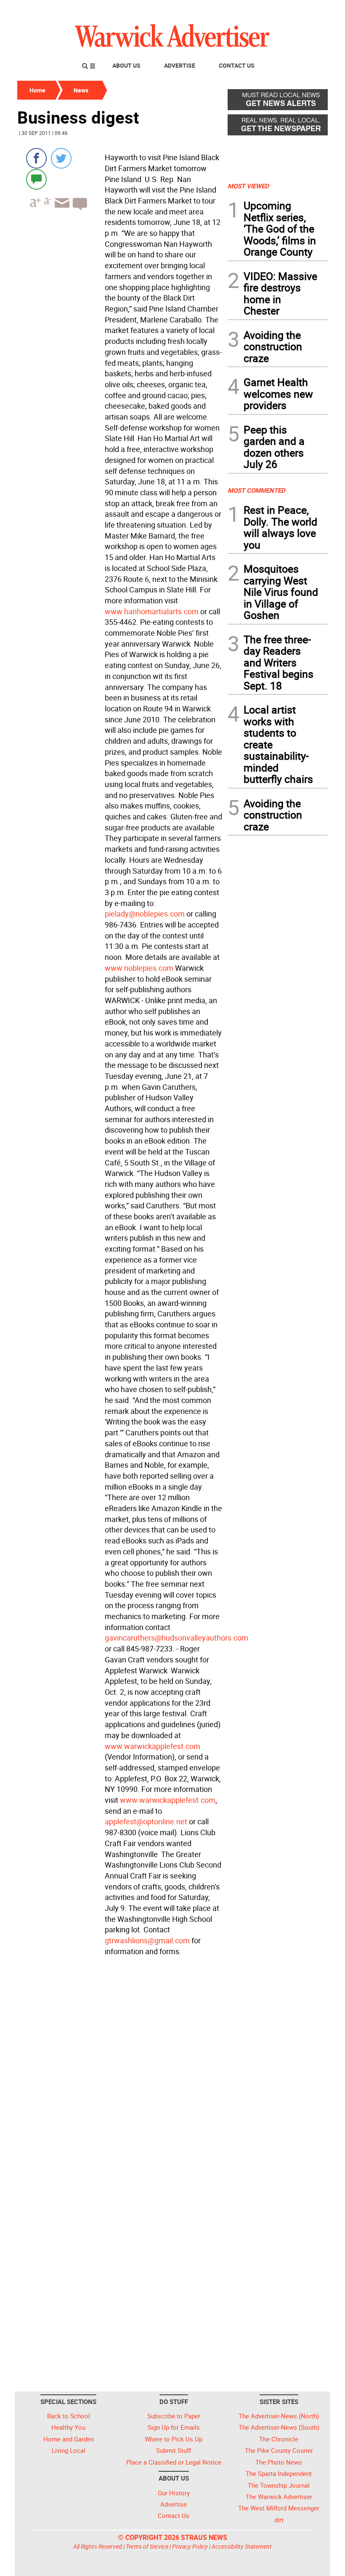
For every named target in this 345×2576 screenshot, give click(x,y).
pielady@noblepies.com (145, 914)
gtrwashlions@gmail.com (147, 1940)
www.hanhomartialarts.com (152, 611)
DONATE (307, 10)
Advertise (180, 65)
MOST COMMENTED (256, 490)
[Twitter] (61, 158)
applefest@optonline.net (146, 1821)
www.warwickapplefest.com (153, 1746)
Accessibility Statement (242, 2546)
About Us (126, 65)
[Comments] (36, 179)
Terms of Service (147, 2546)
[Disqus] (120, 2066)
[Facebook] (36, 158)
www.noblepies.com (139, 968)
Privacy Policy (190, 2546)
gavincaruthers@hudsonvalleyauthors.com (176, 1638)
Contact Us (237, 65)
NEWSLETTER (260, 10)
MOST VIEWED (248, 186)
